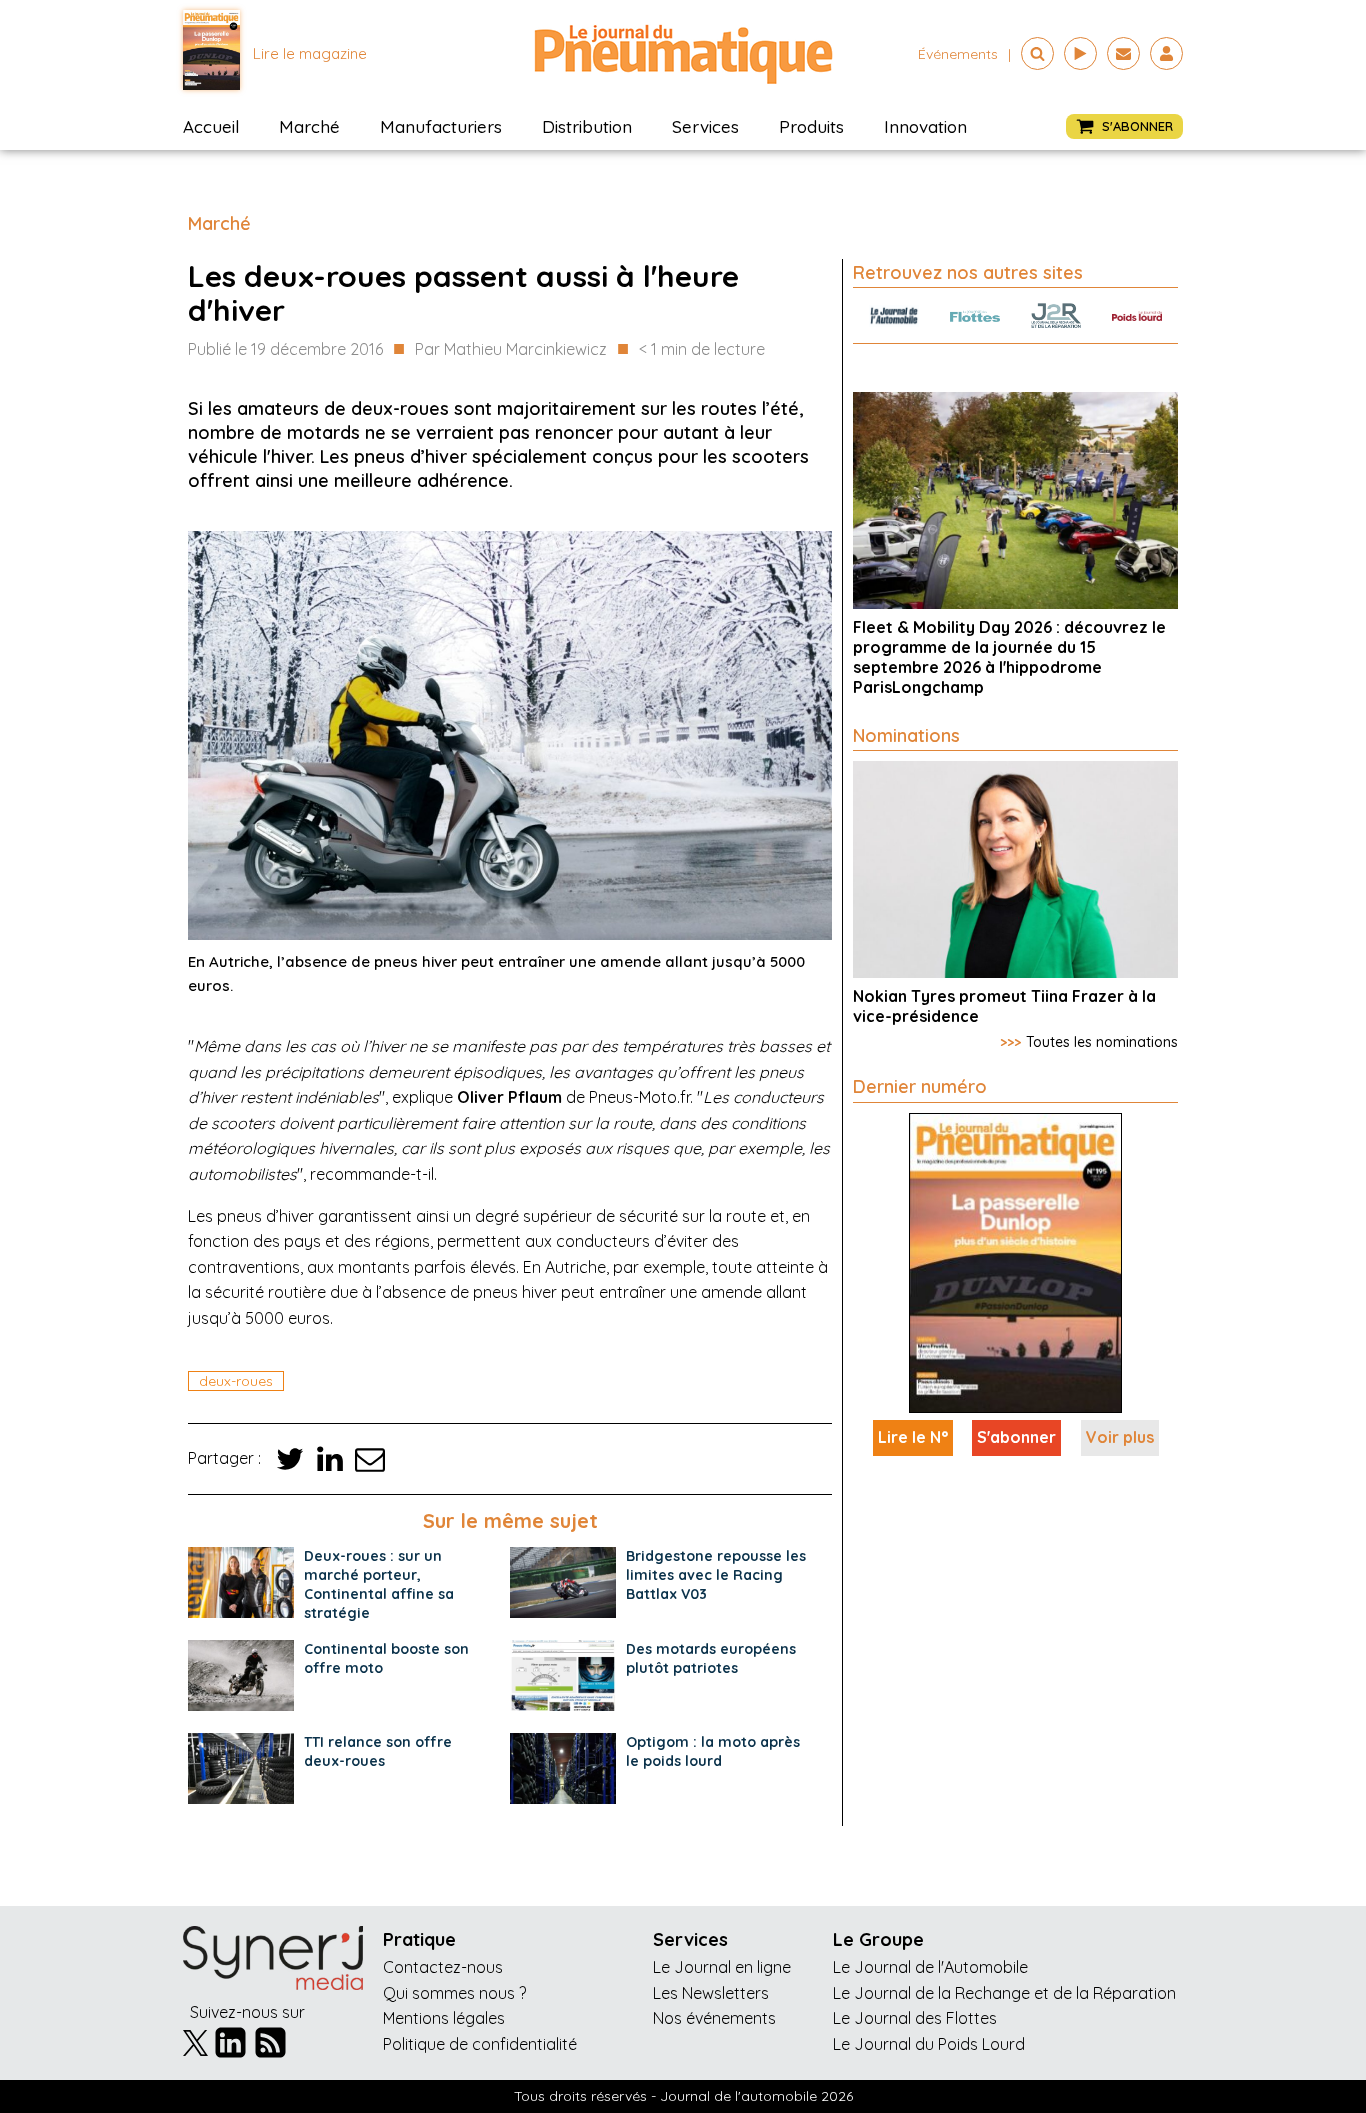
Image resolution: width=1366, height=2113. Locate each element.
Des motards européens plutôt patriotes (711, 1658)
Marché (309, 126)
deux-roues (236, 1381)
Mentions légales (444, 2018)
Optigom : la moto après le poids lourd (713, 1751)
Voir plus (1120, 1437)
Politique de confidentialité (480, 2044)
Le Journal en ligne (722, 1967)
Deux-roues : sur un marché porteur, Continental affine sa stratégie (379, 1584)
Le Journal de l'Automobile (930, 1967)
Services (705, 126)
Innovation (925, 126)
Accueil (211, 126)
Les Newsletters (711, 1993)
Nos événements (714, 2018)
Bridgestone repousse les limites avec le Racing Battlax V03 (716, 1575)
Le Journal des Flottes (915, 2018)
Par (511, 349)
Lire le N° (913, 1437)
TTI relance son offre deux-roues (378, 1751)
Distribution (587, 126)
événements (958, 54)
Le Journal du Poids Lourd (929, 2044)
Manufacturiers (441, 126)
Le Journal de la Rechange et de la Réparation (1004, 1993)
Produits (811, 126)
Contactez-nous (443, 1967)
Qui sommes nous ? (454, 1993)
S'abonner (1016, 1437)
